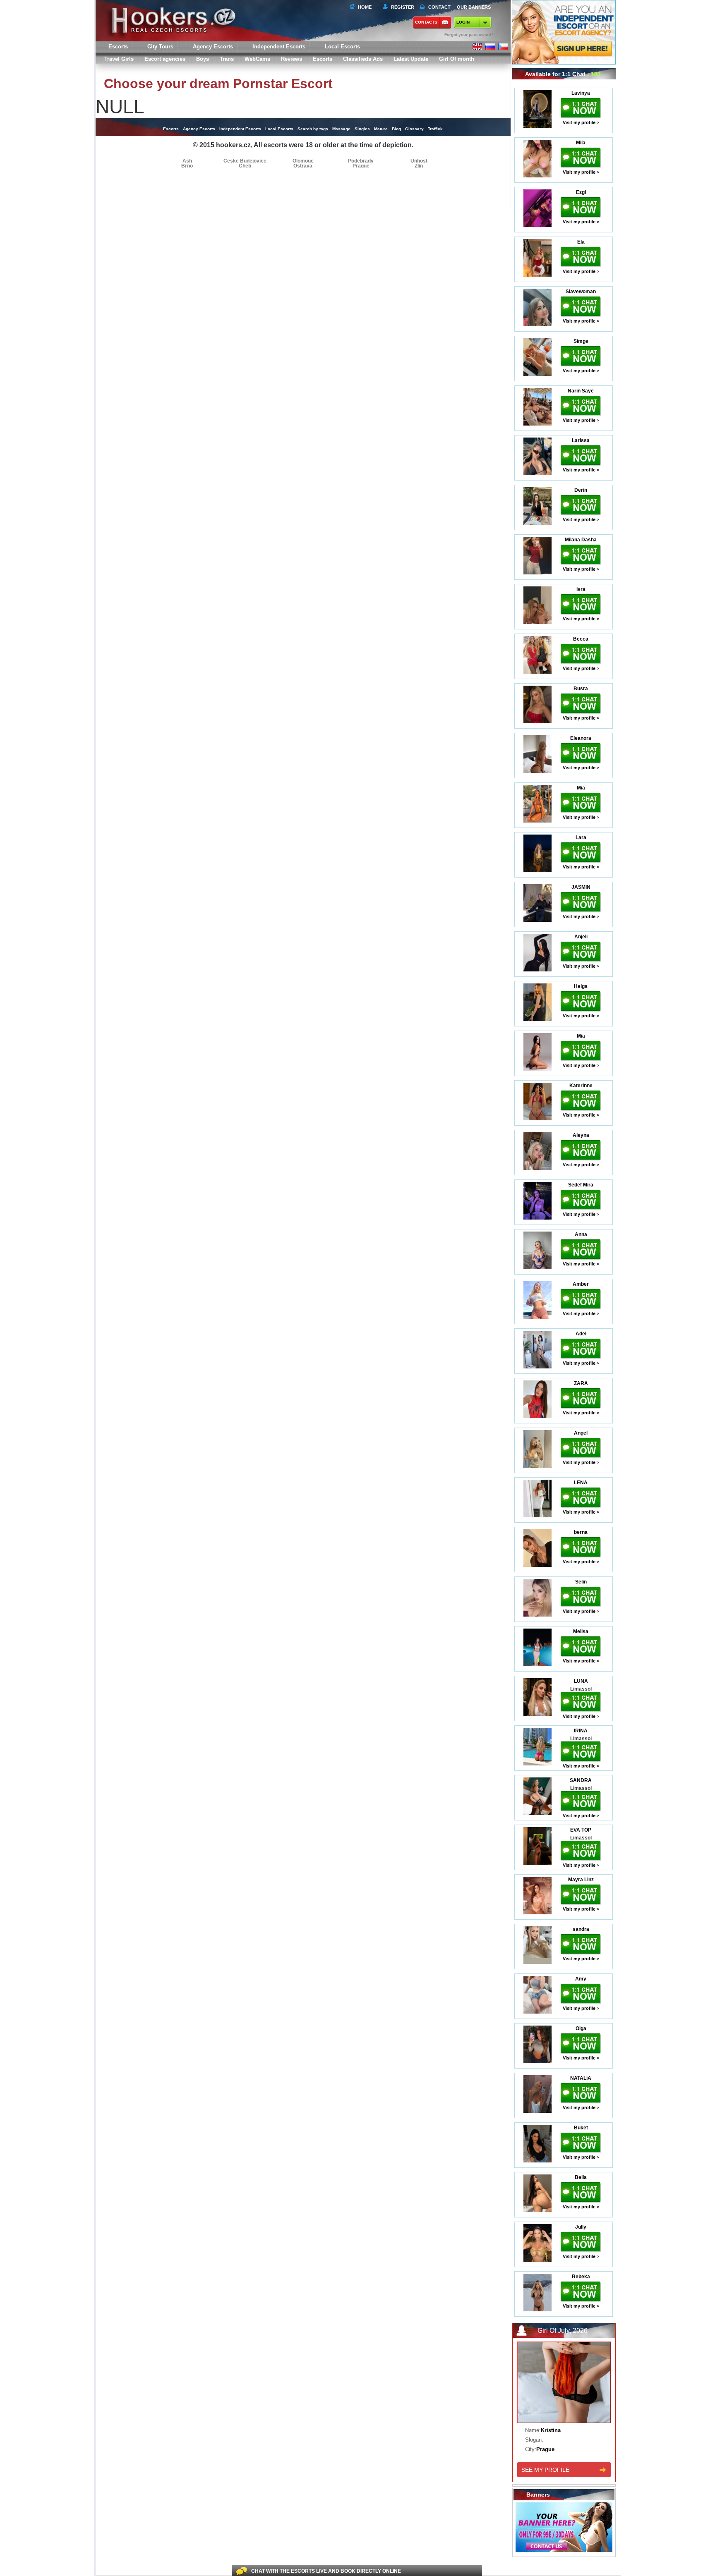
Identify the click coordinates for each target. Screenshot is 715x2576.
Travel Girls (119, 59)
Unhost (419, 161)
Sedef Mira (581, 1185)
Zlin (419, 166)
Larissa (581, 440)
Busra (581, 689)
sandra (581, 1929)
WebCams (257, 59)
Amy (581, 1979)
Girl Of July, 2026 (563, 2331)
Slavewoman (581, 292)
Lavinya (581, 93)
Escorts (323, 59)
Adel (581, 1334)
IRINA (581, 1731)
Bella (581, 2177)
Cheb (245, 166)
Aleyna (581, 1135)
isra (581, 589)
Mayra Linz (581, 1880)
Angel (581, 1433)
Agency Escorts (199, 129)
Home (365, 7)
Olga (581, 2028)
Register (401, 7)
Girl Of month (457, 59)
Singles (362, 129)
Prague (361, 166)
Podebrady (361, 161)
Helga (581, 986)
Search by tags (313, 129)
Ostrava (303, 166)
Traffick (435, 129)
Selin (581, 1582)
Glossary (414, 129)
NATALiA (581, 2078)
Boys (203, 59)
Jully (581, 2227)
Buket (581, 2128)
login (463, 22)
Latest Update (411, 59)
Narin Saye (581, 391)
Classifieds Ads (363, 59)
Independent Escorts (279, 47)
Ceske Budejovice (245, 161)
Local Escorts (342, 47)
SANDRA (581, 1780)
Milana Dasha (581, 540)
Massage (341, 129)
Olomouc (303, 161)
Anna (581, 1234)
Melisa (581, 1631)
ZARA (581, 1383)
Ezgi (581, 192)
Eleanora (581, 738)
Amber (581, 1284)
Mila (581, 143)
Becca (581, 639)
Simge (581, 341)
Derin (581, 490)
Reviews (292, 59)
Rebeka (581, 2277)
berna (581, 1532)
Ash (187, 161)
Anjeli (581, 937)
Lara (581, 837)
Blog (396, 129)
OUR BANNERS (474, 7)
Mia (581, 788)
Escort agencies (165, 59)
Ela (581, 242)
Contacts (426, 22)
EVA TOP (581, 1830)
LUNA (581, 1681)
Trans (227, 59)
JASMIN (581, 887)
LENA (581, 1483)
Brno (187, 166)
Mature (381, 129)
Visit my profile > (581, 122)
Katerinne (581, 1086)
